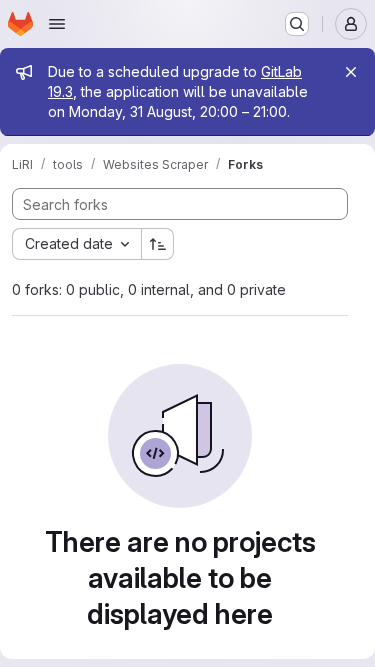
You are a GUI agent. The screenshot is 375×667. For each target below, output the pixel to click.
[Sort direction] (158, 244)
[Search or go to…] (297, 24)
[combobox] (76, 244)
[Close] (351, 72)
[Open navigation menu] (57, 24)
